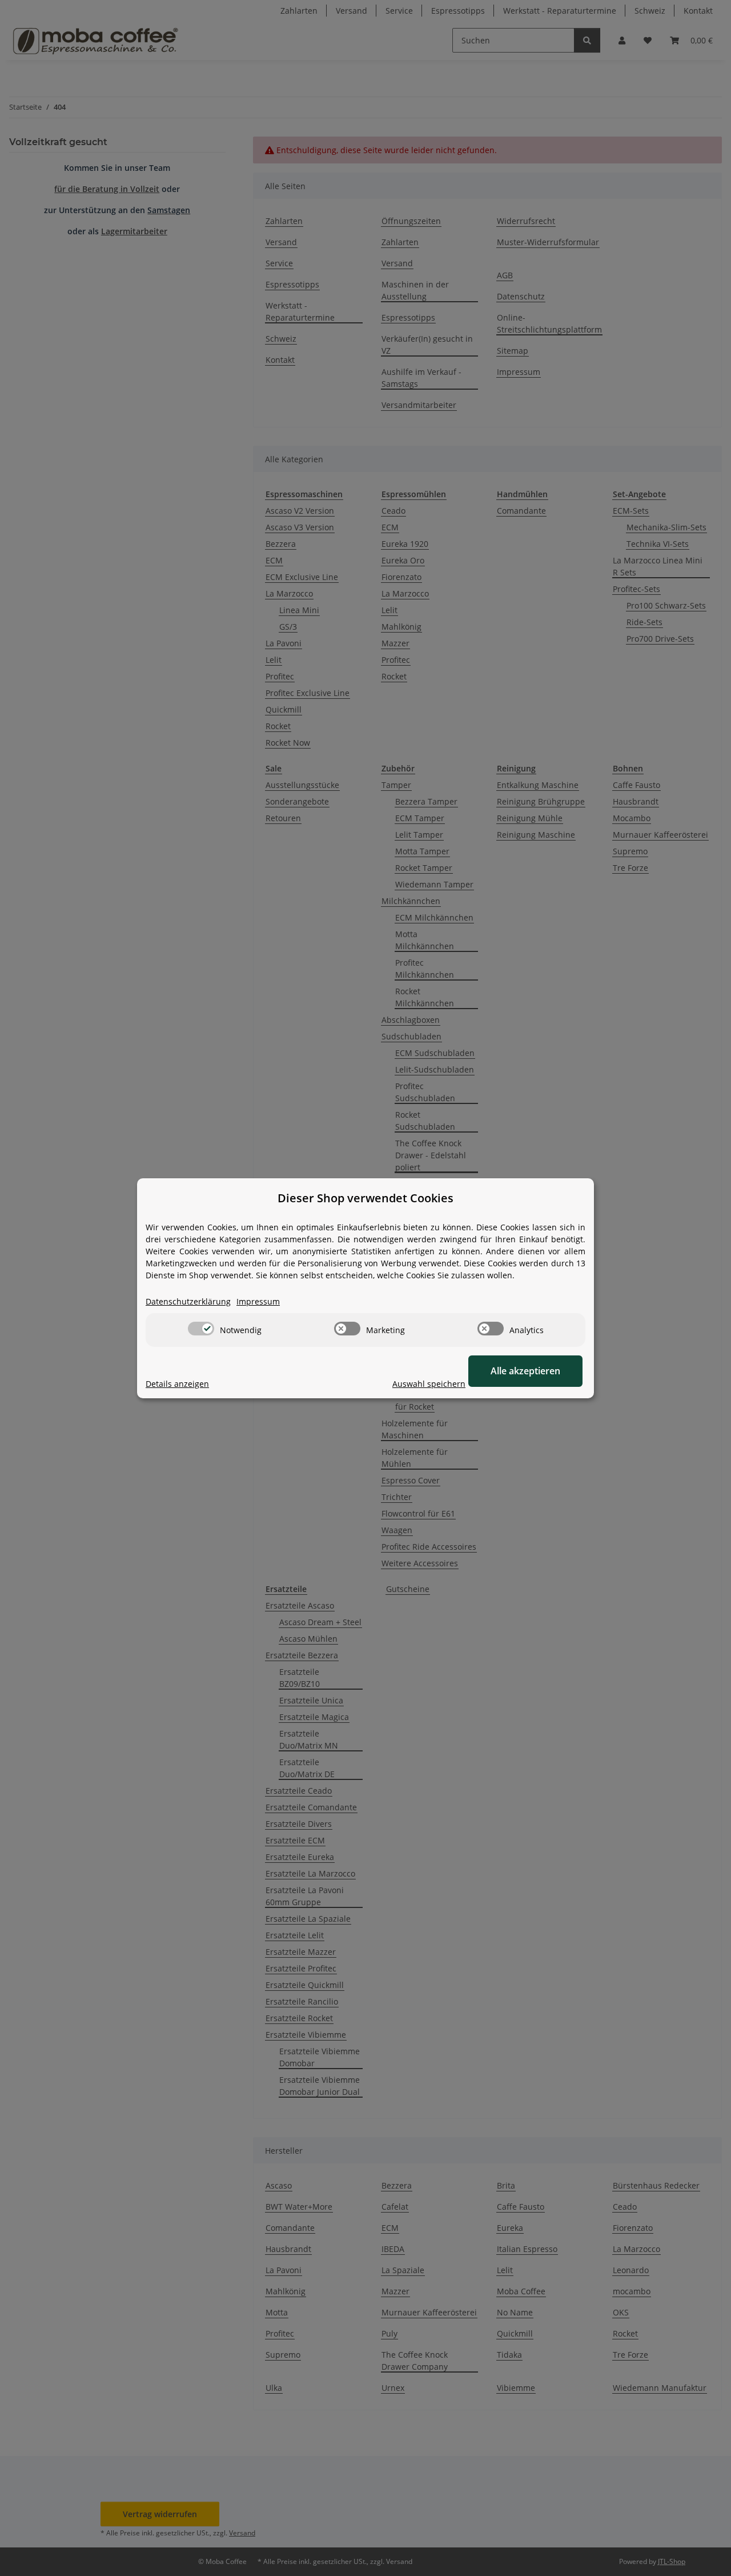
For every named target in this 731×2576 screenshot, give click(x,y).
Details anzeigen (177, 1384)
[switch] (201, 1329)
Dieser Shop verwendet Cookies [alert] (365, 1198)
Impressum (258, 1301)
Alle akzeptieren (525, 1371)
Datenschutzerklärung (188, 1301)
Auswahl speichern (429, 1384)
